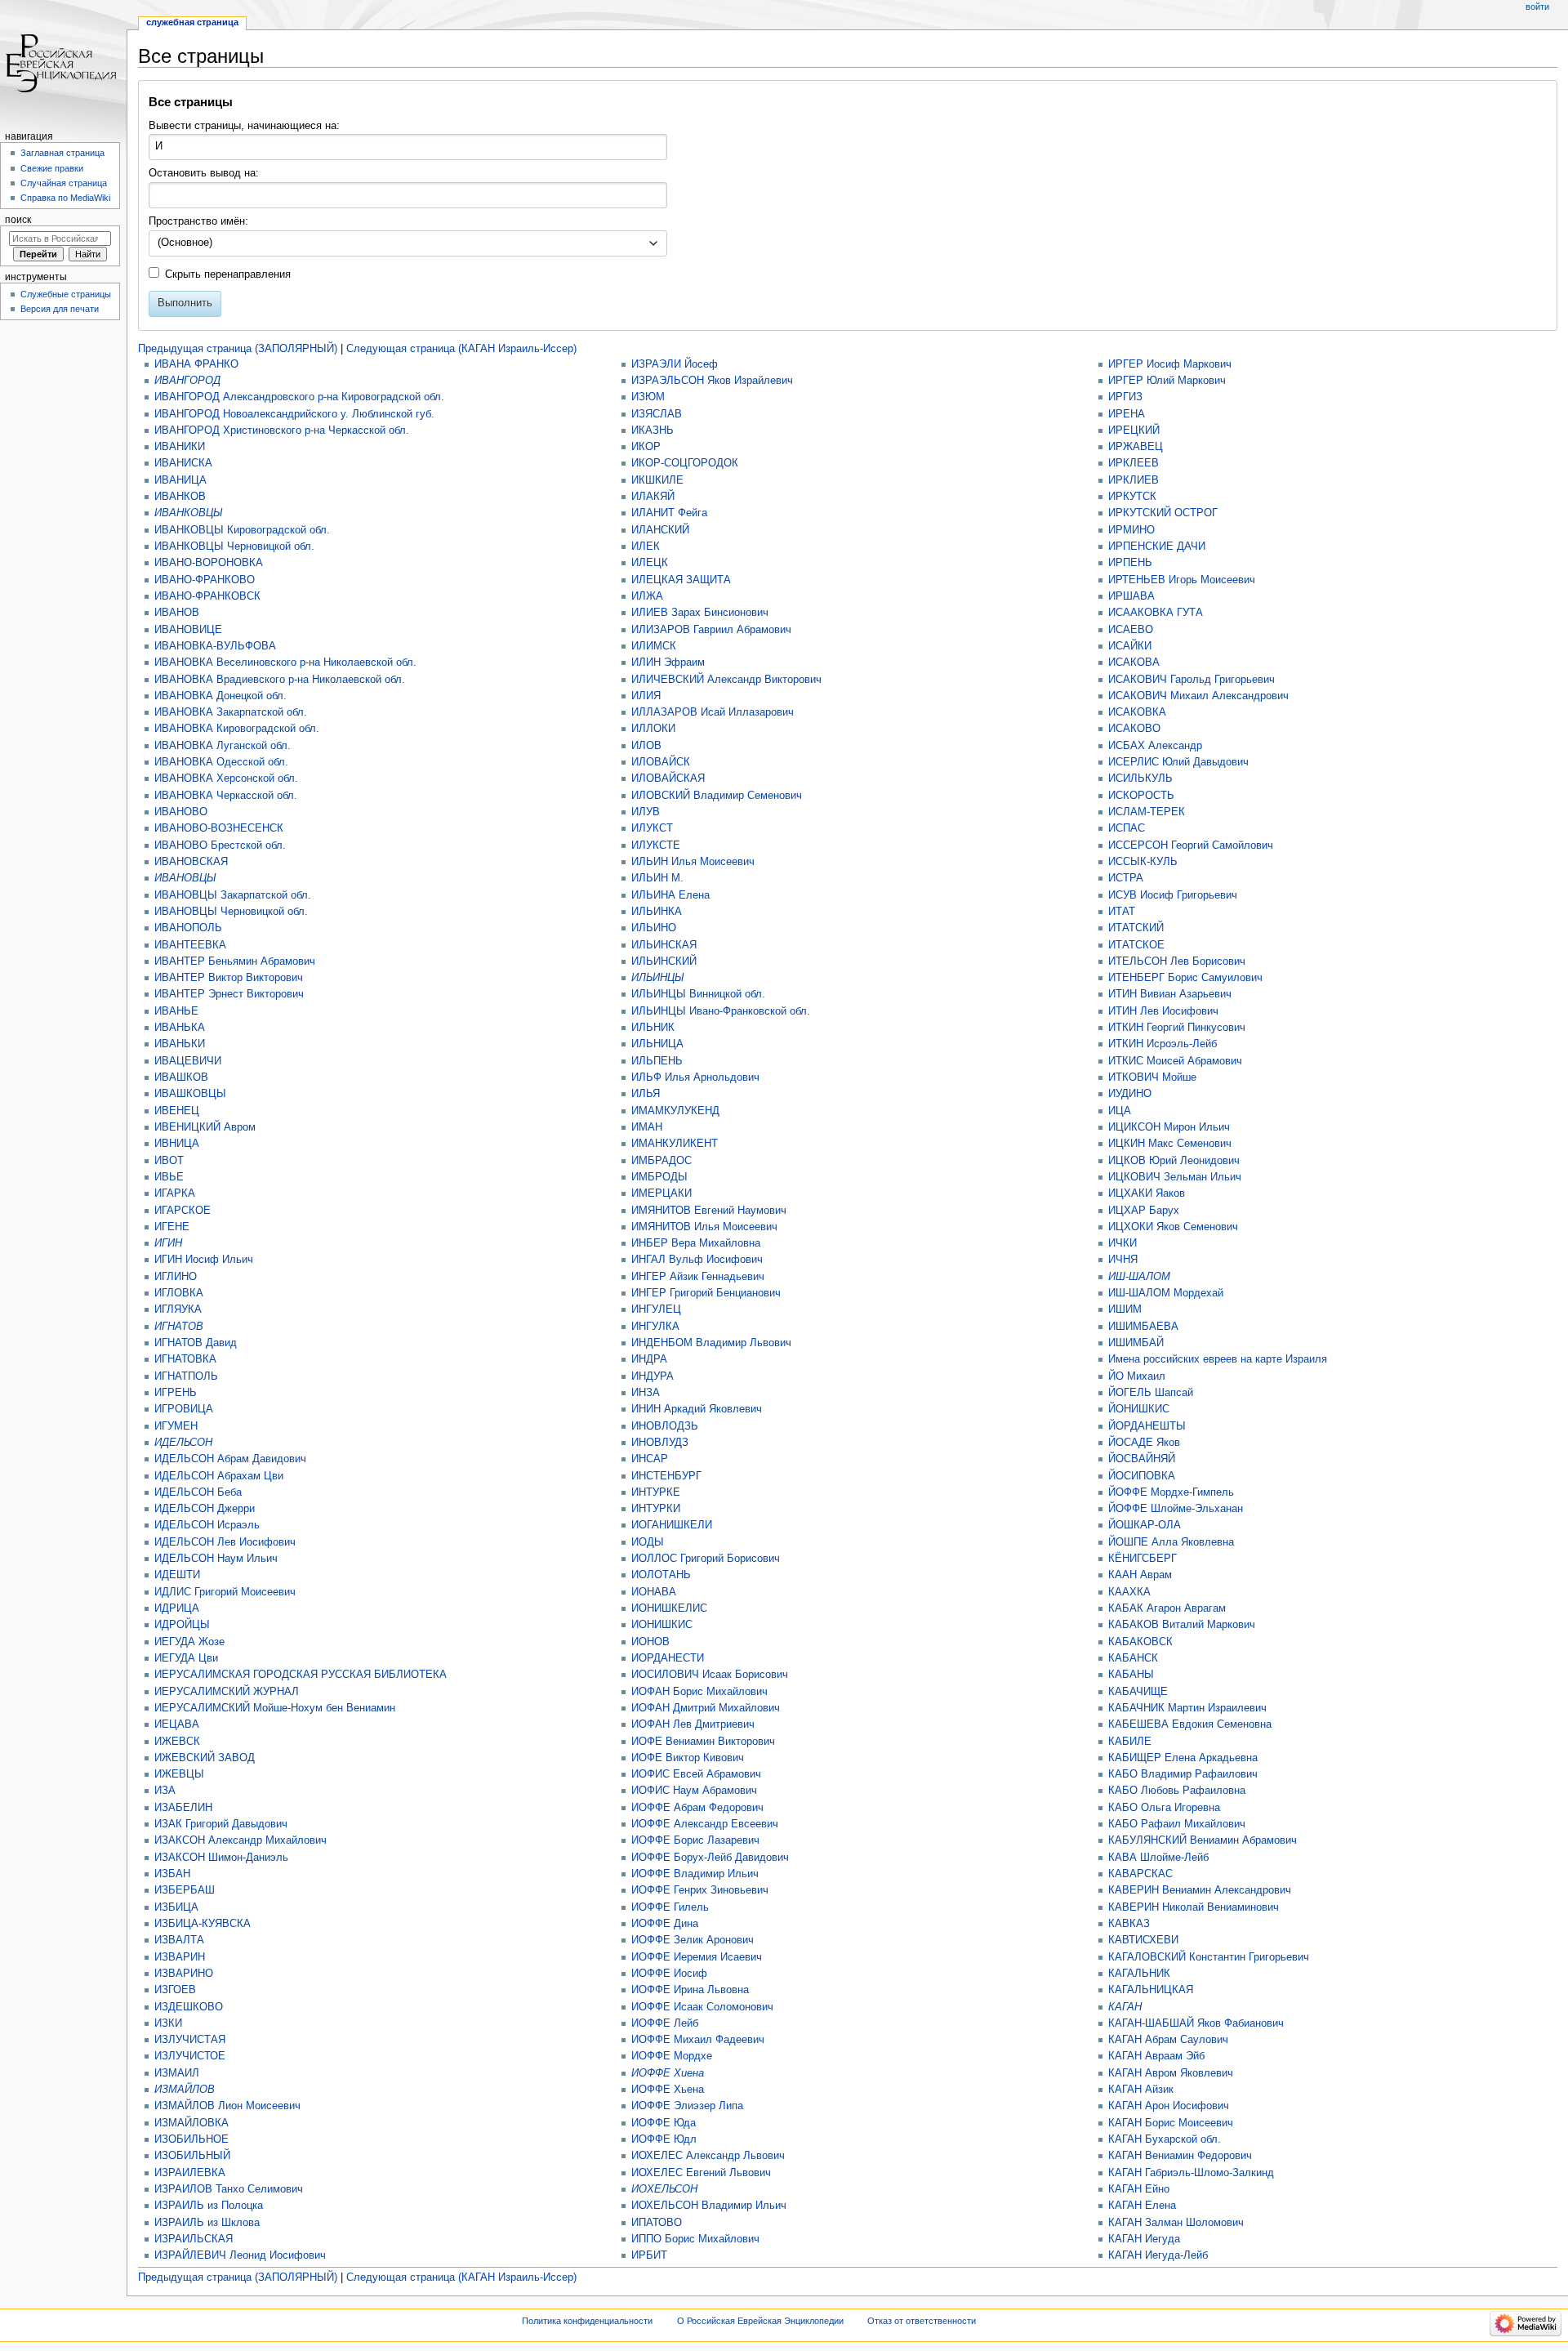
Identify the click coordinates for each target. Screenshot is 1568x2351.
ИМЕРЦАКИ (661, 1193)
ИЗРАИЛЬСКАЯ (194, 2239)
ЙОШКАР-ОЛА (1145, 1525)
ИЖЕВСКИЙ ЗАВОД (205, 1758)
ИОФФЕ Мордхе (672, 2056)
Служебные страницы (66, 294)
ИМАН (647, 1127)
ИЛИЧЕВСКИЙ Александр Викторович (726, 680)
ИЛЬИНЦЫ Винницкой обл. (698, 994)
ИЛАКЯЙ (653, 497)
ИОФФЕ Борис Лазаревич (695, 1840)
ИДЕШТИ (177, 1575)
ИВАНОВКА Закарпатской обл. (231, 712)
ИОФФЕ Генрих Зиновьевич (700, 1890)
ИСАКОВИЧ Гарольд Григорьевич (1192, 680)
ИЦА (1120, 1111)
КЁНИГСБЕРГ (1143, 1559)
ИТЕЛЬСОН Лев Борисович (1177, 961)
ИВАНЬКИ (180, 1044)
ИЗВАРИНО (184, 1974)
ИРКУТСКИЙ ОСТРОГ (1163, 513)
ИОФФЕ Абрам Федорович (697, 1808)
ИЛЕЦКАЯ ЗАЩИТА (681, 580)
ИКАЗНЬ (653, 430)
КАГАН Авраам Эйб (1156, 2056)
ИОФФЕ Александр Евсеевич (705, 1824)
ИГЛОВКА (179, 1293)
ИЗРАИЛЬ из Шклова (207, 2223)
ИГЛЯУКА (178, 1309)
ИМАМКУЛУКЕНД (675, 1111)
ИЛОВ (646, 746)
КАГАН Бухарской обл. (1165, 2139)
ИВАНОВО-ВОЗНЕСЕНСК (219, 828)
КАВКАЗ (1129, 1924)
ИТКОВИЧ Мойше (1152, 1077)
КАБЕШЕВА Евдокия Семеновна (1190, 1724)
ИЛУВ (646, 812)
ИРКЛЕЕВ (1134, 463)
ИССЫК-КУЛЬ (1143, 862)
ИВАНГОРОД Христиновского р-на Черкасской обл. (282, 430)
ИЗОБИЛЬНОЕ (192, 2139)
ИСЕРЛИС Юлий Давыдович (1178, 762)
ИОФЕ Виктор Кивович (688, 1758)
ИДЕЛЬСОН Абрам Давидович (230, 1459)
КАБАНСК (1133, 1658)
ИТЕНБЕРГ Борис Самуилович (1185, 978)
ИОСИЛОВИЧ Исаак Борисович (710, 1675)
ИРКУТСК (1132, 497)
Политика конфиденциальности (587, 2321)
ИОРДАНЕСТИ (668, 1658)
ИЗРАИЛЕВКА (190, 2173)
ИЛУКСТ (652, 828)
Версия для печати (60, 309)
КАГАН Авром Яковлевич (1171, 2073)
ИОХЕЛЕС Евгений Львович (701, 2173)
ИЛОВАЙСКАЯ (668, 778)
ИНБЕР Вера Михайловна (696, 1243)
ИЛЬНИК (653, 1028)
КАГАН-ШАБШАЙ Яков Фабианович (1196, 2023)
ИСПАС (1127, 828)
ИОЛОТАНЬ (661, 1575)
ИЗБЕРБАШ (185, 1890)
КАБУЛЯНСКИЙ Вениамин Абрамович (1203, 1840)
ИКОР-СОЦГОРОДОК (685, 463)
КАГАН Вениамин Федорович (1180, 2156)
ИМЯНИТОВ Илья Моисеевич (704, 1227)
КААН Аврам (1140, 1575)
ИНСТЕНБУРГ (666, 1476)
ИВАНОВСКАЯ (191, 862)
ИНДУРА (653, 1376)
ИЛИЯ (646, 696)
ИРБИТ (649, 2255)
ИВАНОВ (177, 613)
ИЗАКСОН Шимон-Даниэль (221, 1858)
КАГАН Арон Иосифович (1169, 2106)
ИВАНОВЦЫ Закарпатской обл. (233, 895)
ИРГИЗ (1125, 397)
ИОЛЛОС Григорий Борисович (706, 1559)
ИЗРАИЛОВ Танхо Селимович (229, 2189)
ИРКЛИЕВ (1134, 480)
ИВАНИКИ (180, 447)
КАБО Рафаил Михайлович (1177, 1824)
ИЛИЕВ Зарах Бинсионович (700, 613)
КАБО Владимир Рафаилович (1183, 1774)
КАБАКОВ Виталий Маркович (1182, 1625)
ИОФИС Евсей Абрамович (696, 1774)
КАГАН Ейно (1139, 2189)
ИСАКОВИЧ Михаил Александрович (1198, 696)
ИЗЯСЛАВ (657, 414)
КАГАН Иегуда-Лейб (1158, 2255)
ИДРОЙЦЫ (182, 1625)
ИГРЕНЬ (176, 1393)
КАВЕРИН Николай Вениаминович (1194, 1907)
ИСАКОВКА (1137, 712)
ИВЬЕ (169, 1177)
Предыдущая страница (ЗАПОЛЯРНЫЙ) (238, 349)
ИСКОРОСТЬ (1141, 796)
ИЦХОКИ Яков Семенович (1173, 1227)
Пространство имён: (198, 221)
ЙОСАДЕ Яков (1144, 1443)
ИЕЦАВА (177, 1724)
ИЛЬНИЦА (657, 1044)
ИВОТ (169, 1161)
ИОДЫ (648, 1542)
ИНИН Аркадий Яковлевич (697, 1409)
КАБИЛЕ (1130, 1742)
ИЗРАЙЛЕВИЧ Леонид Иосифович (240, 2255)
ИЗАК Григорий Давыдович (221, 1824)
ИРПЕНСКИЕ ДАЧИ (1157, 546)
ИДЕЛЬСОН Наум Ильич (216, 1559)
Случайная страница (64, 183)
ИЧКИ (1123, 1243)
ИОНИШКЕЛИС (669, 1608)
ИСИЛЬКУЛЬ (1140, 778)
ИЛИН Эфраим (668, 662)
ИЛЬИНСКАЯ (664, 945)
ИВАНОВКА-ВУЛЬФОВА (215, 646)
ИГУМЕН (176, 1426)
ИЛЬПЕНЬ (657, 1061)
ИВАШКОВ (181, 1077)
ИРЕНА (1127, 414)
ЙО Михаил (1137, 1376)
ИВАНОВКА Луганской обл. (223, 746)
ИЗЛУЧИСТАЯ (190, 2040)
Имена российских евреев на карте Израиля (1218, 1359)
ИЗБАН (172, 1874)
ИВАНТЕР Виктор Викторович (229, 978)
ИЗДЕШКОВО (189, 2007)
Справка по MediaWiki (65, 198)
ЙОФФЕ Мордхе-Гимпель (1171, 1492)
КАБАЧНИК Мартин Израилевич (1187, 1708)
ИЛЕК (646, 546)
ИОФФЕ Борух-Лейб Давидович (710, 1858)
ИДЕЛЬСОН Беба (198, 1492)
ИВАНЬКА (180, 1028)
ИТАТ (1122, 912)
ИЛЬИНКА (657, 912)
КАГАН (1125, 2007)
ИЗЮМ (648, 397)
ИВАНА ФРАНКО (196, 364)
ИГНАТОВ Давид (196, 1343)
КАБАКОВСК (1140, 1642)
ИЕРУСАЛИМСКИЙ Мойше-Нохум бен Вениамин (275, 1708)
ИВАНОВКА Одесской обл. (221, 762)
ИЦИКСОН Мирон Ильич (1169, 1127)
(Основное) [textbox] (185, 243)
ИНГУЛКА (655, 1327)
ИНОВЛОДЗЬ (665, 1426)
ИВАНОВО (181, 812)
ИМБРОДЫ (659, 1177)
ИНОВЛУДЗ (660, 1443)
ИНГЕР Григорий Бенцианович (706, 1293)
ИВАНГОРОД (187, 381)
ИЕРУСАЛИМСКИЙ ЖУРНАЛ (227, 1692)
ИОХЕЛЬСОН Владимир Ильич (709, 2206)
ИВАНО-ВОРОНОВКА (209, 563)
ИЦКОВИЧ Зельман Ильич (1175, 1177)
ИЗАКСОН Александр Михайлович (241, 1840)
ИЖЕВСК (177, 1742)
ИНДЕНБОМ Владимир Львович (711, 1343)
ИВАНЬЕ (176, 1011)
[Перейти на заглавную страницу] (63, 63)
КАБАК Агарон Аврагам (1167, 1608)
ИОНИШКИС (662, 1625)
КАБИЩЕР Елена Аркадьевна (1183, 1758)
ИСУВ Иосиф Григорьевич (1173, 895)
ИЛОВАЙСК (661, 762)
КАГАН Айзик (1141, 2090)
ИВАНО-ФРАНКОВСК (207, 596)
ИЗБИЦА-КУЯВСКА (203, 1924)
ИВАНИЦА (180, 480)
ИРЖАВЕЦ (1136, 447)
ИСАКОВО (1134, 729)
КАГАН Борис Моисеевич (1171, 2123)
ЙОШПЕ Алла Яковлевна (1171, 1542)
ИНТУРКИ (656, 1509)
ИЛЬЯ (646, 1094)
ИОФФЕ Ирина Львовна (690, 1990)
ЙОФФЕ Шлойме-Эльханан (1176, 1509)
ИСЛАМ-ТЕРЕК (1147, 812)
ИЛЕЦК (650, 563)
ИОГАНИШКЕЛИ (672, 1525)
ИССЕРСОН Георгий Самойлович (1191, 845)
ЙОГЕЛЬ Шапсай (1151, 1393)
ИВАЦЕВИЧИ (188, 1061)
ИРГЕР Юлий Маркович (1167, 381)
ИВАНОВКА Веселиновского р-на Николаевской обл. (285, 662)
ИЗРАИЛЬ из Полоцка (209, 2206)
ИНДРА (649, 1359)
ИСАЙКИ (1130, 646)
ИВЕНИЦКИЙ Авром (205, 1127)
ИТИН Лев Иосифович (1163, 1011)
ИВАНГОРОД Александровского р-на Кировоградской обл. (299, 397)
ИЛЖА (647, 596)
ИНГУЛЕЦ (656, 1309)
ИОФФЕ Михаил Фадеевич (698, 2040)
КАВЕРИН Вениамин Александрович (1200, 1890)
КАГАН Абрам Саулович (1168, 2040)
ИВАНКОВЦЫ (189, 513)
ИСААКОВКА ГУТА (1156, 613)
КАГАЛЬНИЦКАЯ (1151, 1990)
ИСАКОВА (1134, 662)
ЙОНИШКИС (1139, 1409)
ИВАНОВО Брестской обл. (220, 845)
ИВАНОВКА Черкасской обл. (226, 796)
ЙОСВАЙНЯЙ (1142, 1459)
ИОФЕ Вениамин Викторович (703, 1742)
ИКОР (646, 447)
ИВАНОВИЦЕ (188, 630)
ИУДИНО (1130, 1094)
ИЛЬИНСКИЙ (664, 961)
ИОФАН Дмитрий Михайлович (706, 1708)
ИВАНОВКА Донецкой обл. (220, 696)
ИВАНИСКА (183, 463)
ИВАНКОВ (180, 497)
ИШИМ (1125, 1309)
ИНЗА (646, 1393)
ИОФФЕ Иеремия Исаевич (697, 1957)
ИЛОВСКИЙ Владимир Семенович (717, 796)
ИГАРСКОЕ (183, 1211)
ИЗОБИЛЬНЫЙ (192, 2156)
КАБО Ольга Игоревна (1164, 1808)
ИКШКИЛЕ (657, 480)
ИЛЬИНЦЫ (658, 978)
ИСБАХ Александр (1155, 746)
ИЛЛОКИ (653, 729)
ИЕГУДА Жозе (189, 1642)
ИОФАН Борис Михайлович (699, 1692)
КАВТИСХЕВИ (1143, 1940)
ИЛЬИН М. (657, 878)
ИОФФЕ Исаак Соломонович (702, 2007)
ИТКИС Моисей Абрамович (1175, 1061)
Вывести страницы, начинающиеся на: (244, 126)
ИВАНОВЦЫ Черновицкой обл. (231, 912)
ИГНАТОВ (179, 1327)
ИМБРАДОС (661, 1161)
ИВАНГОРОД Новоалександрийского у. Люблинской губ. (294, 414)
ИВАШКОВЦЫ (190, 1094)
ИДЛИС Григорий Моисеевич (225, 1592)
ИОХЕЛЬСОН (664, 2189)
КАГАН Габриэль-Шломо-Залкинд (1191, 2173)
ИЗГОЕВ (175, 1990)
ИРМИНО (1131, 530)
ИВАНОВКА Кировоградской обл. (237, 729)
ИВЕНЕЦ (177, 1111)
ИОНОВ (650, 1642)
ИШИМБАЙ (1136, 1343)
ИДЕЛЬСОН (183, 1443)
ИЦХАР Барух (1144, 1211)
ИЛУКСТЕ (656, 845)
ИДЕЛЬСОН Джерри (205, 1509)
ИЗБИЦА (176, 1907)
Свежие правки (52, 168)
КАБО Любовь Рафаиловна (1177, 1791)
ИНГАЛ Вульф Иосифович (697, 1260)
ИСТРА (1126, 878)
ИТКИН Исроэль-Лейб (1163, 1044)
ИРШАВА (1131, 596)
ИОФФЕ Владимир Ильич (695, 1874)
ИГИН (168, 1243)
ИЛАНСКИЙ (660, 530)
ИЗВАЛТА (179, 1940)
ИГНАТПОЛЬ (186, 1376)
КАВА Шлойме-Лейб (1158, 1858)
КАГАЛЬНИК (1139, 1974)
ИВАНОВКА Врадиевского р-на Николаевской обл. (280, 680)
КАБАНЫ (1131, 1675)
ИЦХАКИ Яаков (1147, 1193)
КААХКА (1129, 1592)
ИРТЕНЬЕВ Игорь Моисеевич (1182, 580)
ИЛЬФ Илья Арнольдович (695, 1077)
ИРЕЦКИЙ (1134, 430)
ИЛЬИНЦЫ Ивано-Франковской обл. (721, 1011)
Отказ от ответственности (922, 2321)
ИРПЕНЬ (1130, 563)
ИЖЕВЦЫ (179, 1774)
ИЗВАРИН (180, 1957)
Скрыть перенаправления (228, 274)
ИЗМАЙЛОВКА (192, 2123)
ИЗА (165, 1791)
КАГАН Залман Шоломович (1176, 2223)
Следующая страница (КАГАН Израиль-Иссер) (461, 349)
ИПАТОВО (657, 2223)
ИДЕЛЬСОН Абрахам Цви (219, 1476)
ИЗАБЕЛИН (183, 1808)
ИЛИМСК (654, 646)
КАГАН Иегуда (1144, 2239)
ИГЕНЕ (172, 1227)
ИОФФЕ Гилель (670, 1907)
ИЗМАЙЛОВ (185, 2090)
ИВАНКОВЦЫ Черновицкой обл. (234, 546)
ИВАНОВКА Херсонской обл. (226, 778)
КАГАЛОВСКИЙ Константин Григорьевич (1209, 1957)
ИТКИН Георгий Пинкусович (1177, 1028)
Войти (1537, 7)
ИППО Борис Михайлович (695, 2239)
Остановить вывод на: (204, 173)
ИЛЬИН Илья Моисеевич (693, 862)
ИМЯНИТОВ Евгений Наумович (709, 1211)
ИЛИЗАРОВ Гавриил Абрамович (711, 630)
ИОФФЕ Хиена (668, 2073)
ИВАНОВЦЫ (185, 878)
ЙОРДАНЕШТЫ (1147, 1426)
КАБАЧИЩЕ (1138, 1692)
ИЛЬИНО (654, 928)
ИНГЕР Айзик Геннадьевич (698, 1277)
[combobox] (408, 243)
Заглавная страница (62, 153)
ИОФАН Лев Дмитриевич (693, 1724)
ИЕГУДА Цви (186, 1658)
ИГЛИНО (176, 1277)
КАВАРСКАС (1140, 1874)
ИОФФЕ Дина (665, 1924)
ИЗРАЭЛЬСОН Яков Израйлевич (712, 381)
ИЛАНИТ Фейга (669, 513)
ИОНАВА (654, 1592)
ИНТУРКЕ (656, 1492)
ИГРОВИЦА (184, 1409)
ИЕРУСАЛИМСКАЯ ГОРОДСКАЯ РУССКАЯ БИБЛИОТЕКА (301, 1675)
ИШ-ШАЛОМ (1139, 1277)
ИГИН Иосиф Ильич (204, 1260)
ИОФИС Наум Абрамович (694, 1791)
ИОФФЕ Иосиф (669, 1974)
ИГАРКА (175, 1193)
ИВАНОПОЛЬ (188, 928)
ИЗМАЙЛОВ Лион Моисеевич (227, 2106)
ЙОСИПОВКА (1142, 1476)
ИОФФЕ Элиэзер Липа (687, 2106)
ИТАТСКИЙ (1136, 928)
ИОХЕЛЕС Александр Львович (708, 2156)
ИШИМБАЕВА (1143, 1327)
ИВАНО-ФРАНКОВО (205, 580)
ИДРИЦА (177, 1608)
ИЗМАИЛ (177, 2073)
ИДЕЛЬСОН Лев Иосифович (225, 1542)
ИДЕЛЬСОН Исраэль (207, 1525)
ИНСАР (650, 1459)
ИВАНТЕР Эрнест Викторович (229, 994)
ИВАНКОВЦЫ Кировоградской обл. (242, 530)
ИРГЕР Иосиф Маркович (1170, 364)
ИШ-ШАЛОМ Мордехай (1166, 1293)
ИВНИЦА (177, 1144)
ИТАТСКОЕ (1136, 945)
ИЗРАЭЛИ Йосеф (675, 364)
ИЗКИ (168, 2023)
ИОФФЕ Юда (664, 2123)
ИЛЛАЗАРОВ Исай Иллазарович (713, 712)
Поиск (18, 220)
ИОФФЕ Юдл (664, 2139)
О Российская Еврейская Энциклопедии (760, 2321)
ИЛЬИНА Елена (670, 895)
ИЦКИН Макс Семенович (1170, 1144)
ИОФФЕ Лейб (665, 2023)
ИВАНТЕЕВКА (190, 945)
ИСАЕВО (1131, 630)
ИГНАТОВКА (185, 1359)
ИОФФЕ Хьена (668, 2090)
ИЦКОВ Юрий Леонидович (1174, 1161)
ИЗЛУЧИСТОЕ (190, 2056)
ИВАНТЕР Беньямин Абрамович (235, 961)
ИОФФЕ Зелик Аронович (693, 1940)
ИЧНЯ (1123, 1260)
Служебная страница (192, 22)
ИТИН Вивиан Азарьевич (1170, 994)
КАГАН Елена (1142, 2206)
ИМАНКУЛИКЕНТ (675, 1144)
